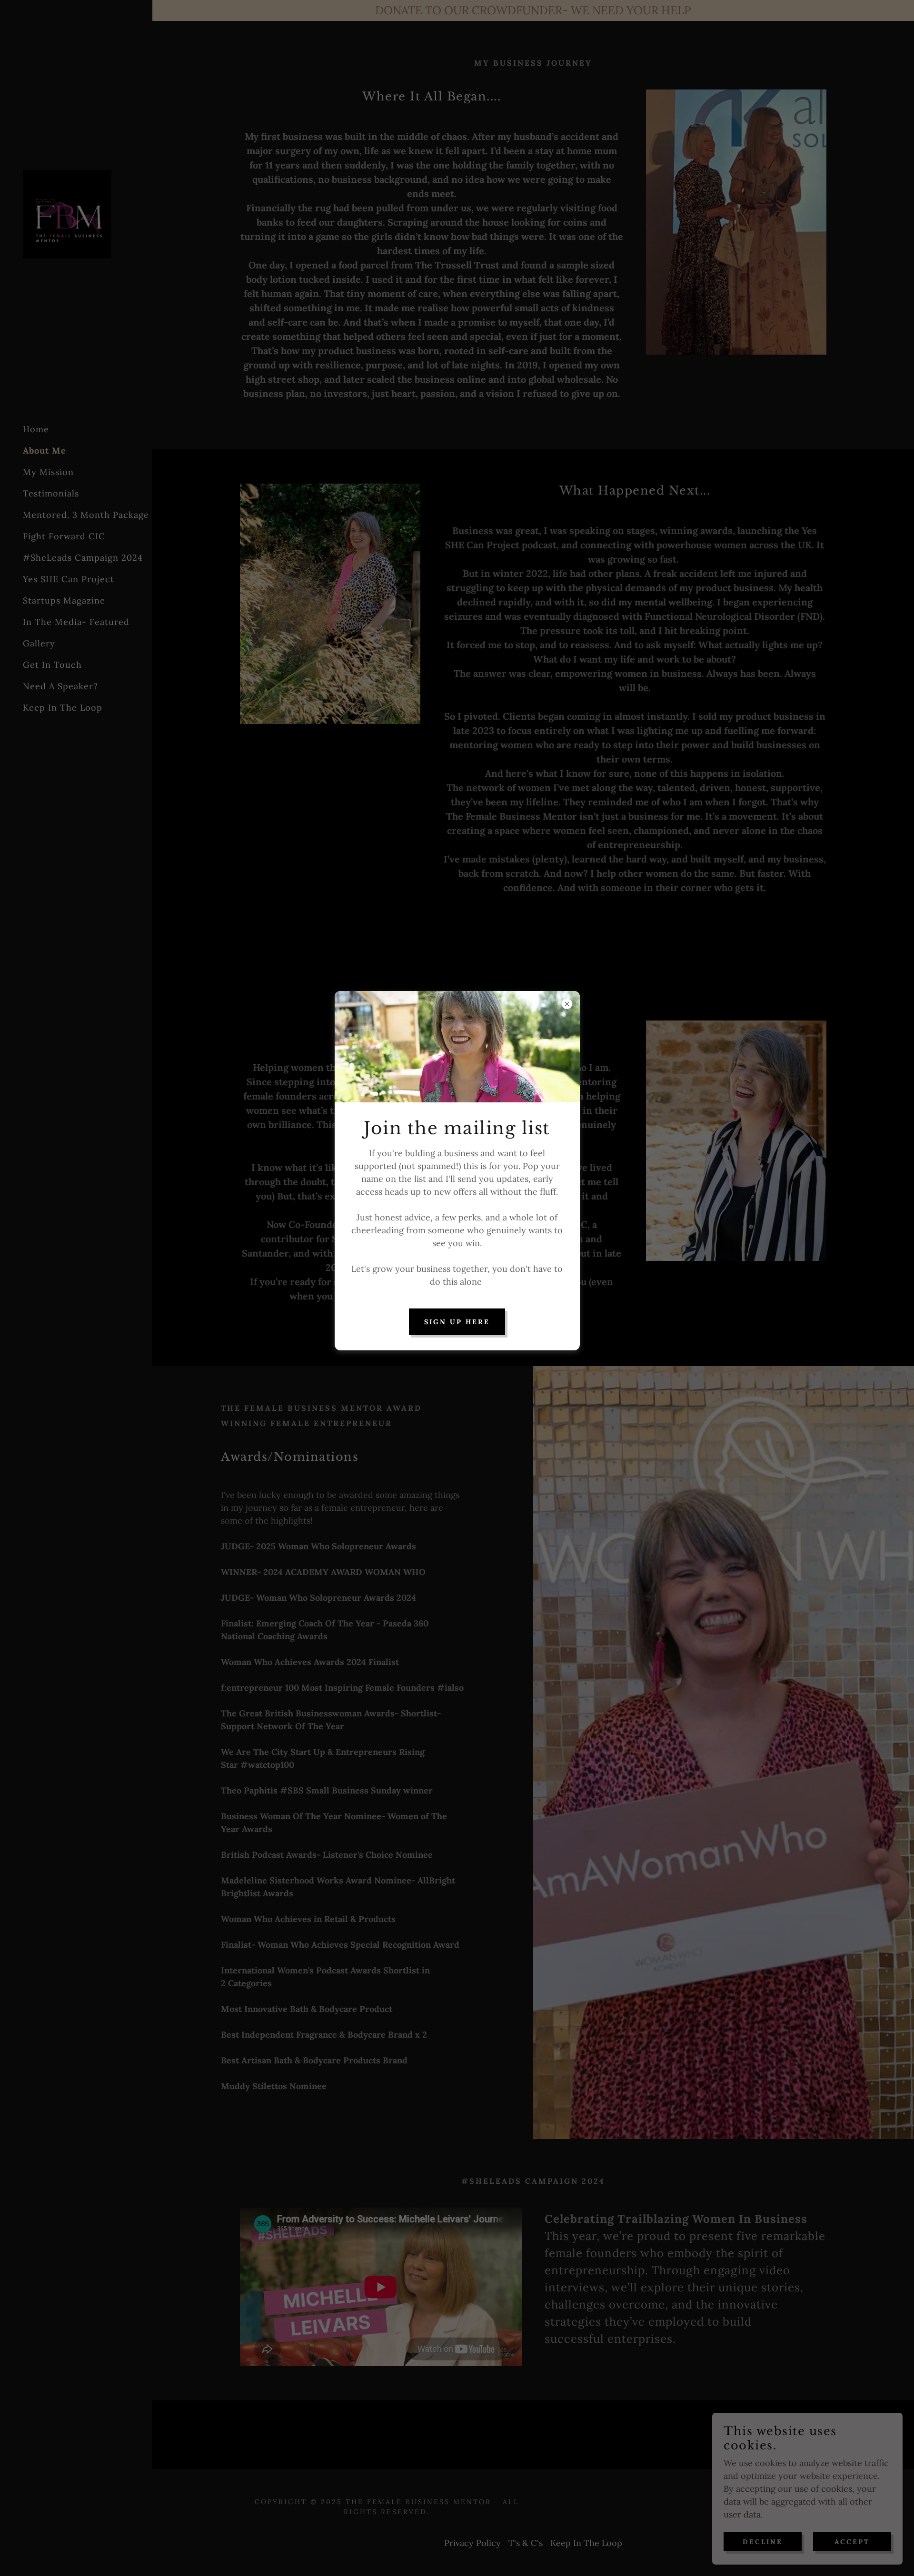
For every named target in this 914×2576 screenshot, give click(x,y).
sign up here (457, 1322)
